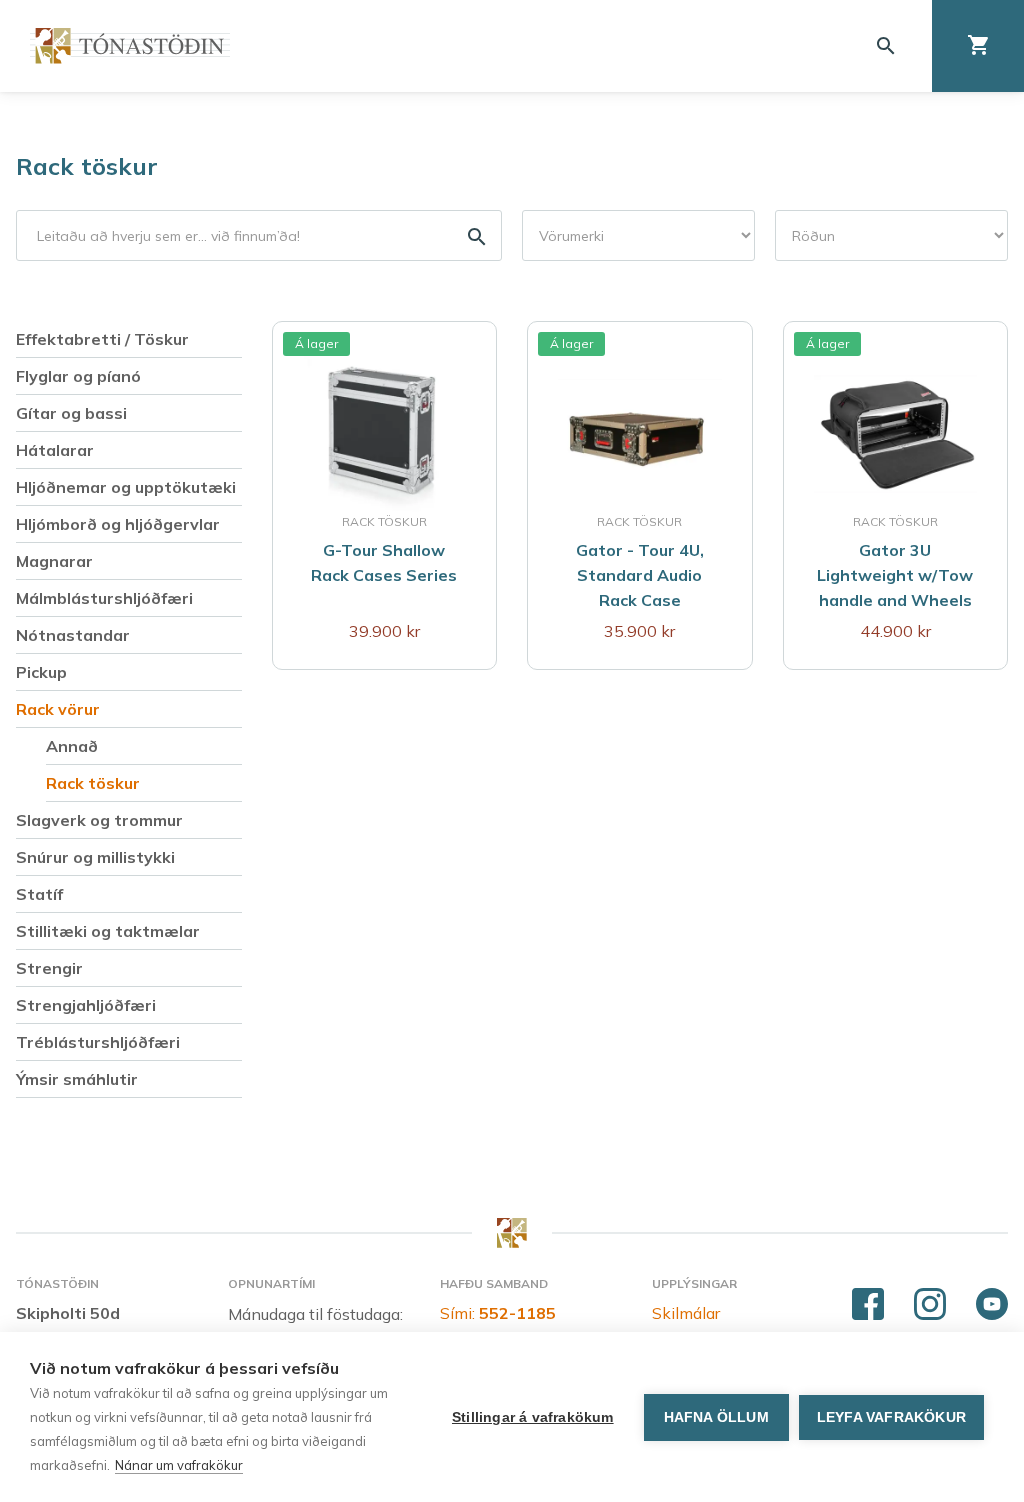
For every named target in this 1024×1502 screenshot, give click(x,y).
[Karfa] (978, 46)
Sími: (498, 1313)
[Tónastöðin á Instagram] (930, 1305)
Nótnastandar (73, 635)
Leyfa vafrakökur (891, 1417)
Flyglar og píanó (78, 376)
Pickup (41, 672)
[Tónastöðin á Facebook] (868, 1305)
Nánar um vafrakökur (179, 1465)
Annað (72, 746)
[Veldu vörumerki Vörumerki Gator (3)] (638, 235)
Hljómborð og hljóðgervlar (118, 524)
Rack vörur (58, 709)
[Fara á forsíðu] (130, 45)
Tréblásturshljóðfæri (98, 1042)
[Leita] (886, 46)
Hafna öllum (716, 1417)
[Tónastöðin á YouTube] (992, 1305)
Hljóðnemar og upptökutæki (126, 487)
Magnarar (54, 561)
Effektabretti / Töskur (102, 339)
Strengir (49, 968)
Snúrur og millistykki (95, 857)
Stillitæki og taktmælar (108, 931)
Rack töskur (87, 166)
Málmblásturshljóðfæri (104, 598)
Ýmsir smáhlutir (77, 1079)
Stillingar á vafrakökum (533, 1417)
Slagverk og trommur (99, 820)
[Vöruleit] (259, 235)
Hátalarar (55, 450)
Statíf (39, 894)
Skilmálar (686, 1313)
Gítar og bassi (71, 413)
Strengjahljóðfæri (86, 1005)
